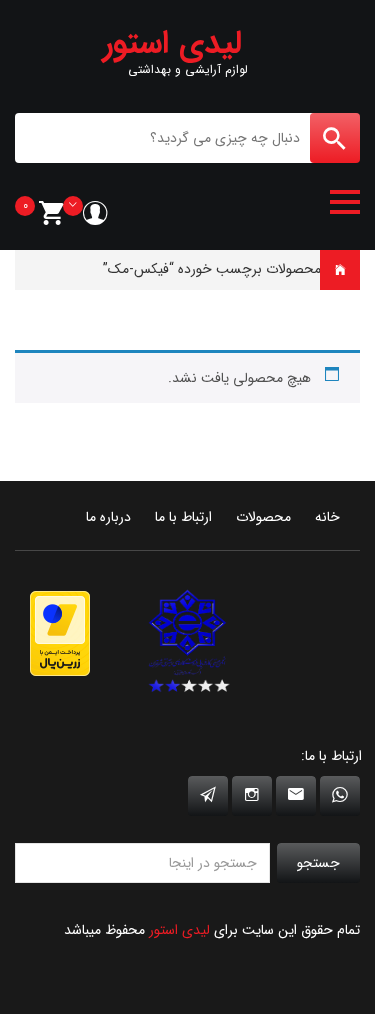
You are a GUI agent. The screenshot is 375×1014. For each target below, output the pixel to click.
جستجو (318, 863)
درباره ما (108, 517)
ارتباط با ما (183, 517)
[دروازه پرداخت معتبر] (60, 632)
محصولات (263, 517)
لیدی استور (179, 930)
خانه (347, 269)
